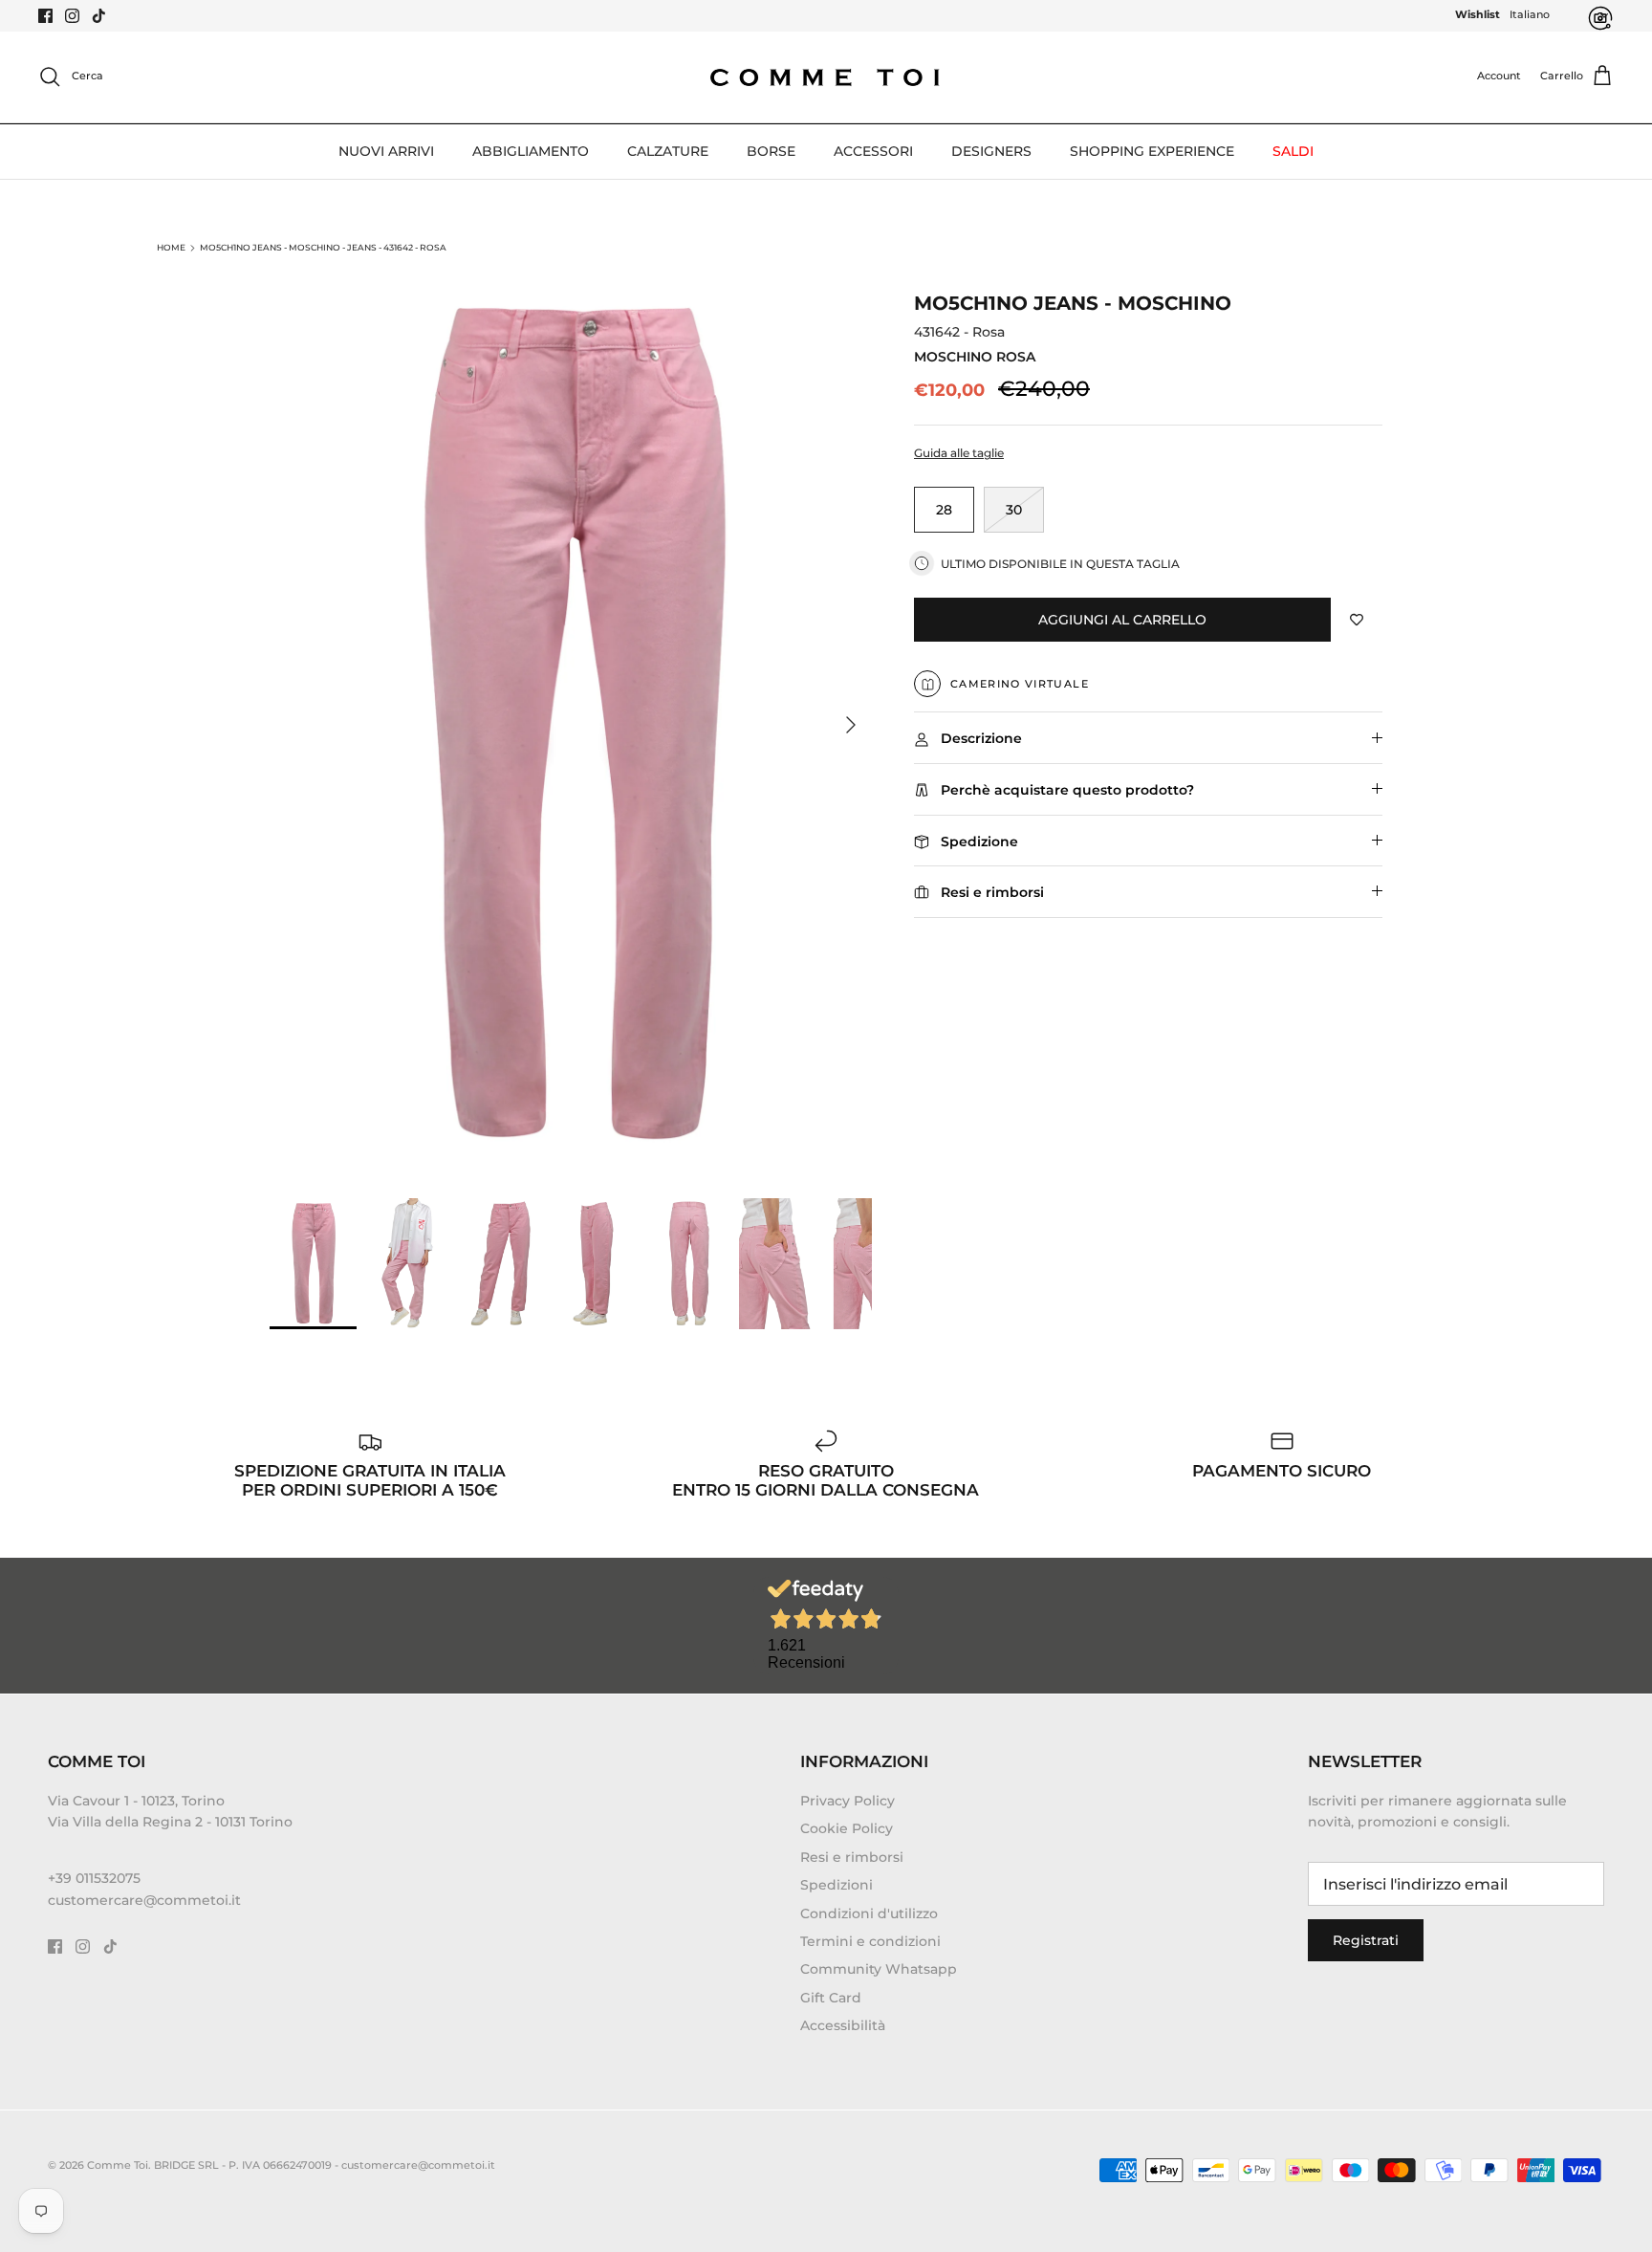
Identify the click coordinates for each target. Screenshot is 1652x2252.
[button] (1148, 454)
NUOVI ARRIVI (386, 151)
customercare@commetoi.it (144, 1900)
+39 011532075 (94, 1878)
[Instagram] (72, 16)
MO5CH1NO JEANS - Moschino (1073, 303)
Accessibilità (843, 2025)
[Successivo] (851, 725)
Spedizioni (837, 1885)
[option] (571, 725)
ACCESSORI (873, 151)
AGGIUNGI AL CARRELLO (1122, 620)
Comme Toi (118, 2165)
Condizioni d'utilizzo (869, 1913)
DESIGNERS (991, 151)
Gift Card (831, 1998)
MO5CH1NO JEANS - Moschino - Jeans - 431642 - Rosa (323, 247)
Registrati (1366, 1940)
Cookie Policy (847, 1828)
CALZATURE (668, 151)
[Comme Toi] (826, 77)
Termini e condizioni (870, 1941)
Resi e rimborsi (852, 1857)
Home (171, 247)
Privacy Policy (848, 1801)
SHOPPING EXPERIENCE (1152, 151)
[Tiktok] (99, 16)
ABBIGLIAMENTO (531, 151)
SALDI (1293, 151)
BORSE (771, 151)
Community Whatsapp (879, 1969)
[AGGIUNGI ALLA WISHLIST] (1357, 620)
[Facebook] (45, 16)
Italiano (1530, 14)
